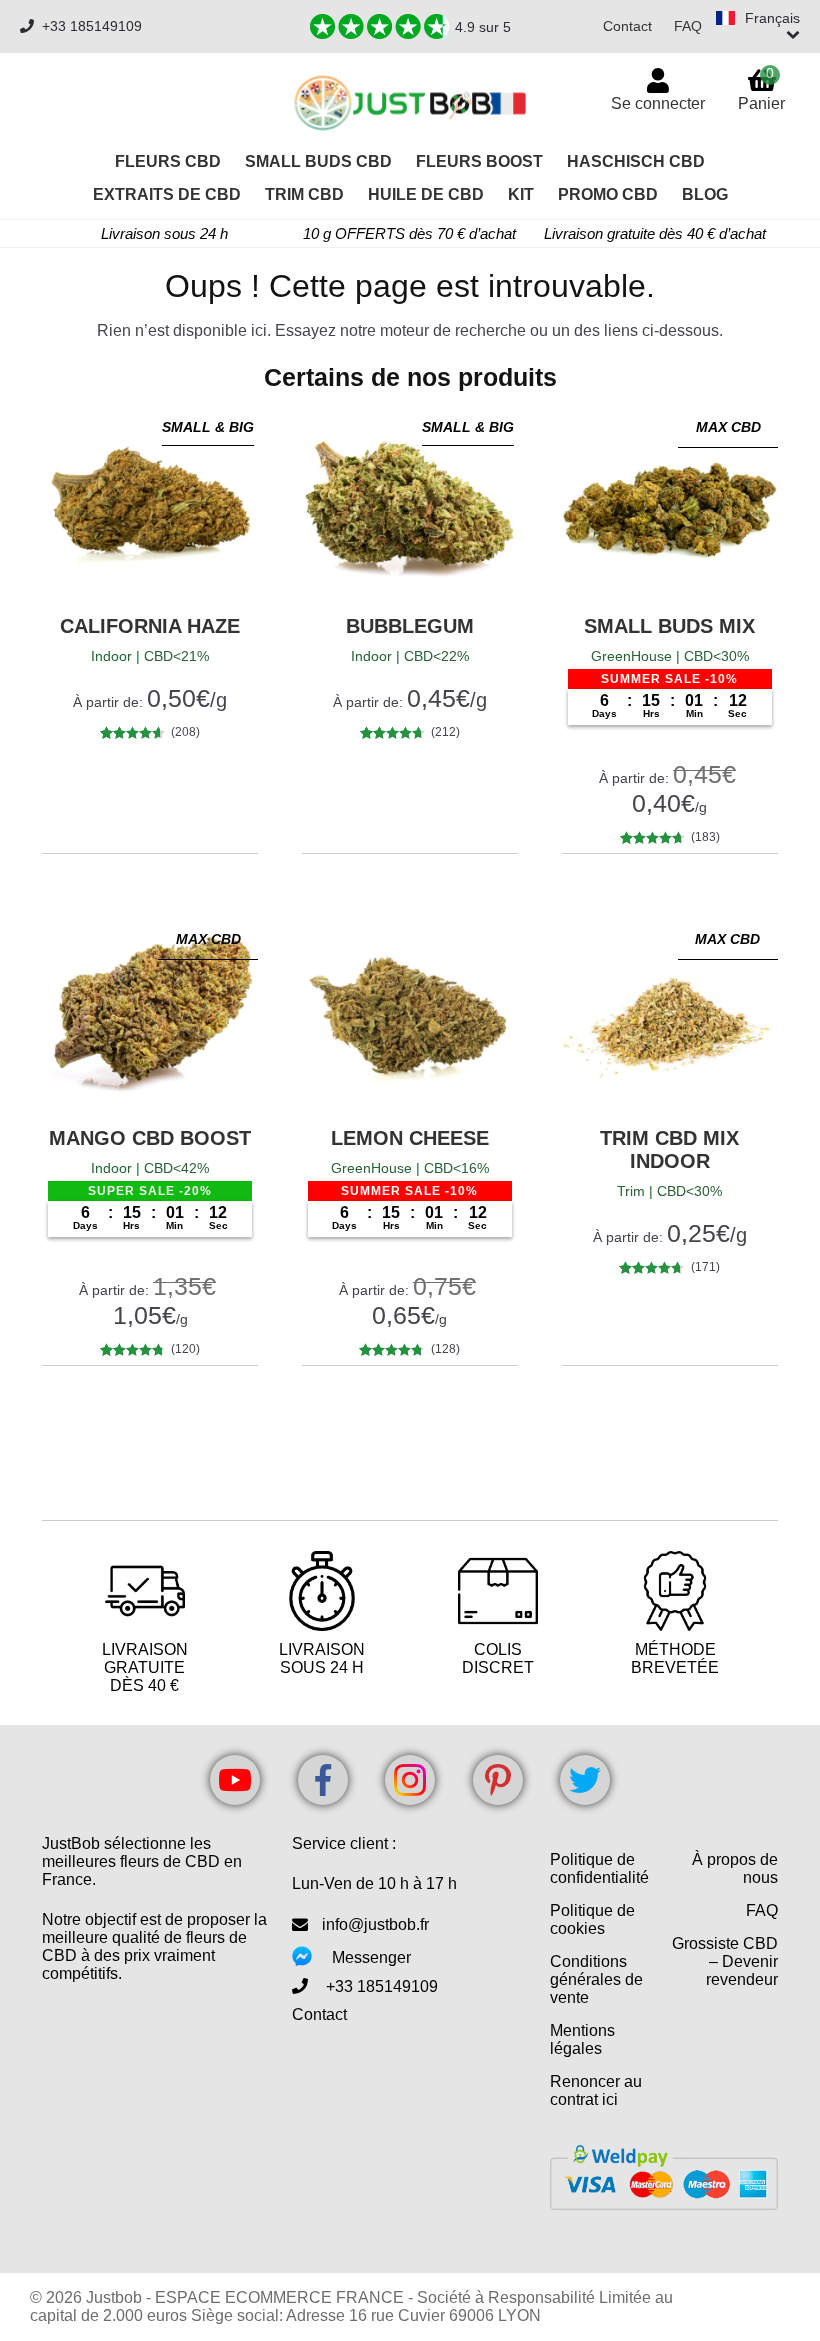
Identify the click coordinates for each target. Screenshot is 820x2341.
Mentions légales (582, 2039)
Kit (521, 194)
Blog (705, 194)
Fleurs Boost (479, 161)
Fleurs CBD (168, 161)
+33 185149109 (92, 26)
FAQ (688, 26)
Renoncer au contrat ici (596, 2090)
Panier (761, 88)
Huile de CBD (426, 194)
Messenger (371, 1957)
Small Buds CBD (318, 161)
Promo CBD (608, 194)
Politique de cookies (592, 1919)
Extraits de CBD (167, 194)
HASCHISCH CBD (636, 161)
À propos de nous (735, 1868)
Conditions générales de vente (596, 1979)
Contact (627, 26)
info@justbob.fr (375, 1924)
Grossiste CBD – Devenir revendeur (725, 1961)
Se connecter (658, 103)
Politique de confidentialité (599, 1868)
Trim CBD (304, 194)
